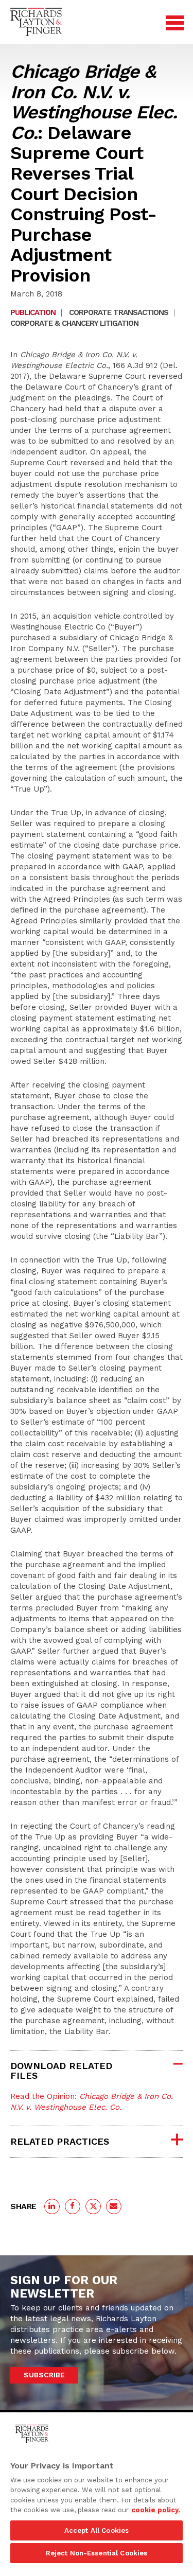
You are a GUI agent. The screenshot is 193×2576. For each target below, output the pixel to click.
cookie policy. (156, 2510)
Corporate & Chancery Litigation (74, 323)
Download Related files (61, 2071)
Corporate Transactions (119, 312)
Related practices (60, 2141)
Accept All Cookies (97, 2530)
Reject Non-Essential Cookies (97, 2553)
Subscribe (44, 2375)
